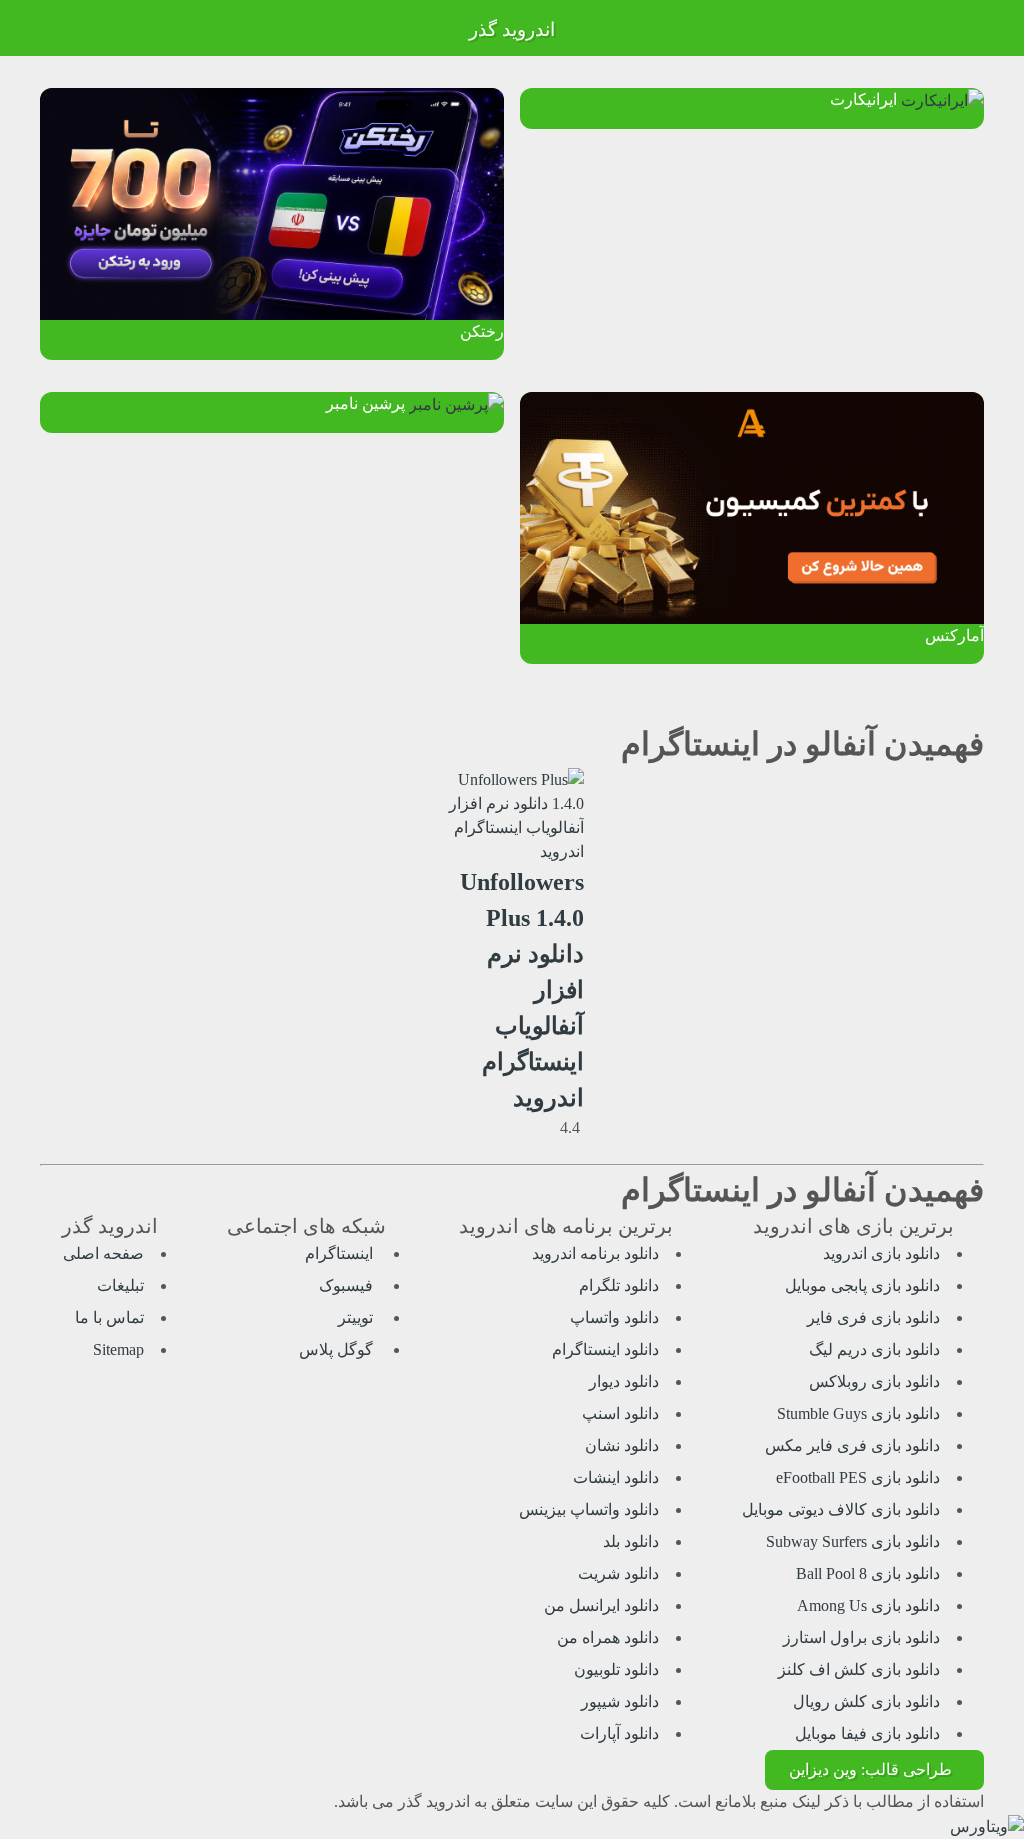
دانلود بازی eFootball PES (858, 1477)
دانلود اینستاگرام (605, 1349)
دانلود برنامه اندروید (595, 1253)
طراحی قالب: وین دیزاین (870, 1769)
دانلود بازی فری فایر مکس (852, 1445)
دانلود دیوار (624, 1381)
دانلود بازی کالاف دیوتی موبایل (841, 1509)
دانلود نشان (622, 1445)
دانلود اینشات (616, 1477)
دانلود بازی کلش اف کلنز (859, 1669)
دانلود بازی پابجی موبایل (862, 1285)
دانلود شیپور (620, 1701)
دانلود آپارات (619, 1733)
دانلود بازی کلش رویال (866, 1701)
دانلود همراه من (608, 1637)
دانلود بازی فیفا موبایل (867, 1733)
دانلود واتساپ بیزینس (589, 1509)
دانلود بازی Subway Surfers (853, 1541)
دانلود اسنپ (620, 1413)
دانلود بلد (631, 1541)
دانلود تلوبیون (616, 1669)
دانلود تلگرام (619, 1285)
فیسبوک (348, 1285)
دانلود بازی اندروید (881, 1253)
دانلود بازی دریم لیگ (874, 1349)
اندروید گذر (512, 29)
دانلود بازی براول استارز (861, 1637)
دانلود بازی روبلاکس (874, 1381)
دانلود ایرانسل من (601, 1605)
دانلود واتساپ (614, 1317)
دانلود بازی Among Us (868, 1605)
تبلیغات (120, 1285)
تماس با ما (109, 1317)
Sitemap (118, 1349)
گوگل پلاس (338, 1349)
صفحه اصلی (103, 1253)
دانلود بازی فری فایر (873, 1317)
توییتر (357, 1317)
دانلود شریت (618, 1573)
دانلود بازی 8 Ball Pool (868, 1573)
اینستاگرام (341, 1253)
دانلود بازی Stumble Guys (858, 1413)
